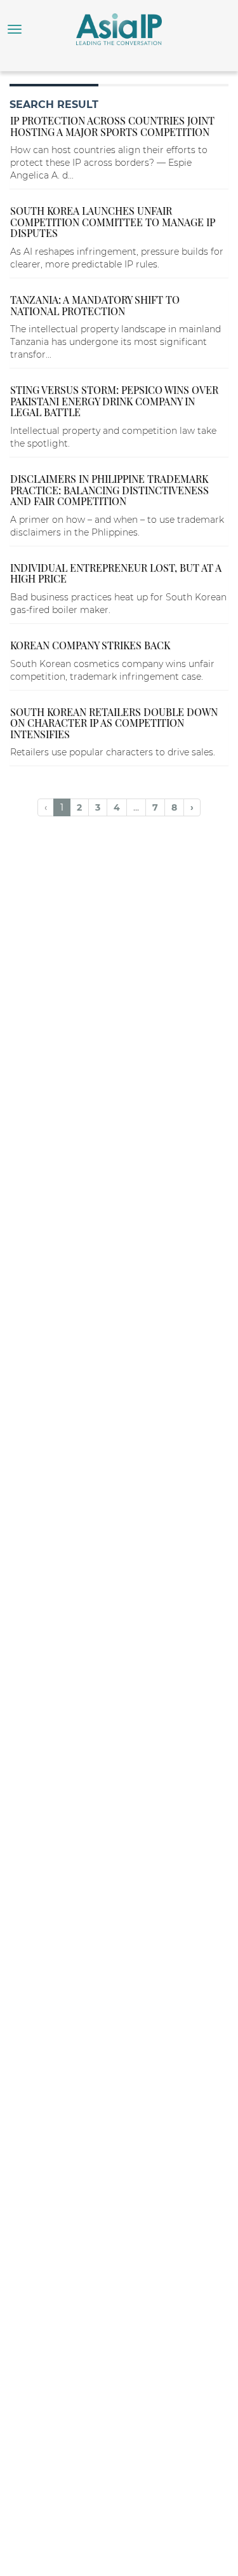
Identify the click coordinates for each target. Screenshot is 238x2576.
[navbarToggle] (15, 29)
